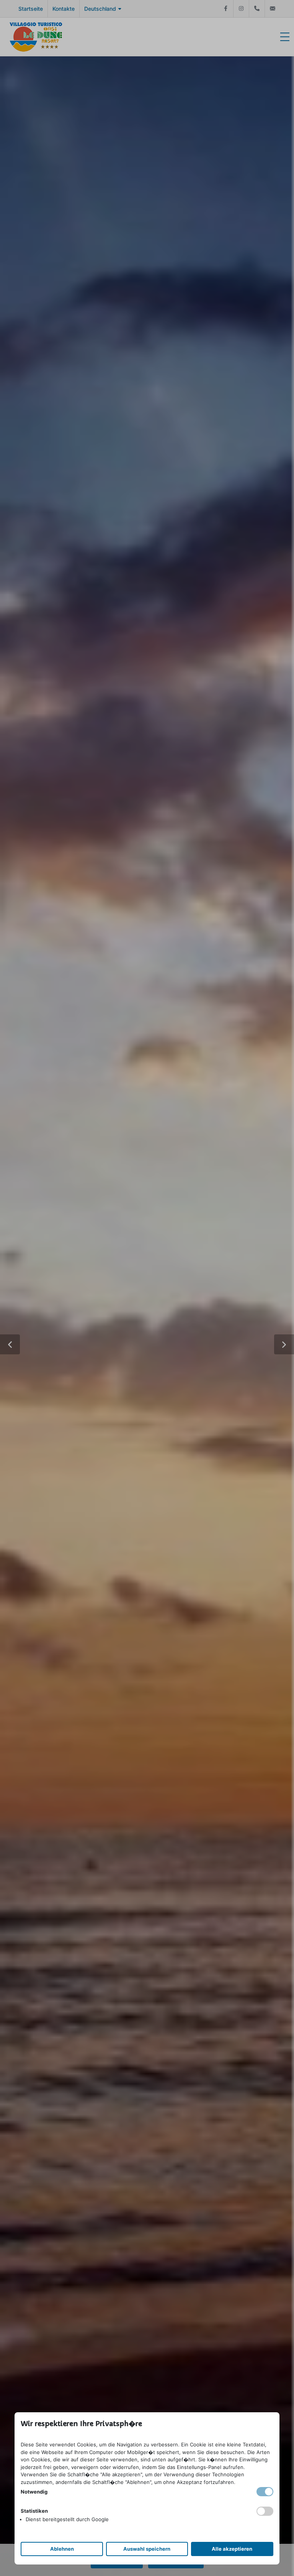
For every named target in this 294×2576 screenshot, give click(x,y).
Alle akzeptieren (232, 2549)
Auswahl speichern (147, 2549)
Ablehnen (62, 2549)
